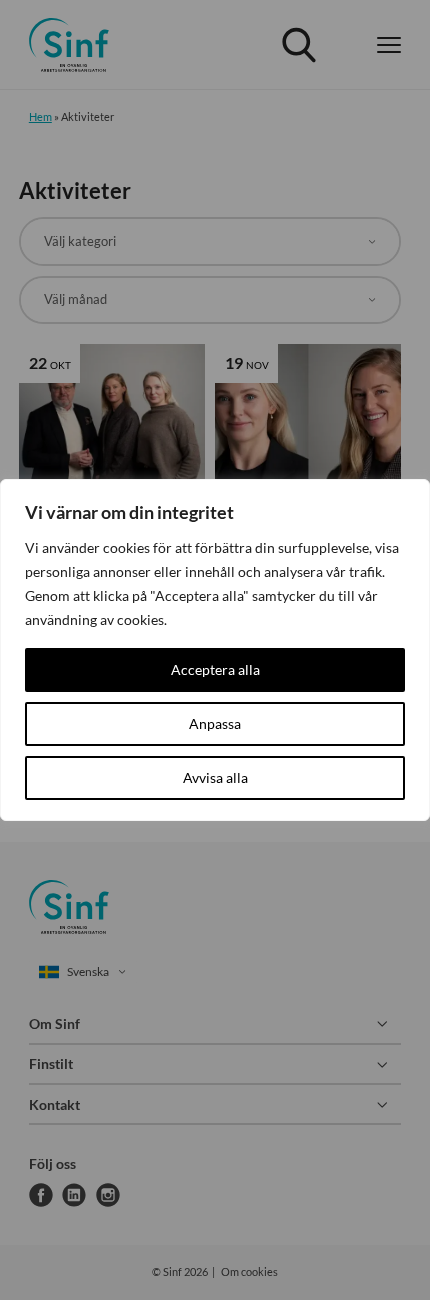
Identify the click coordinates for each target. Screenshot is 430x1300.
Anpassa (215, 723)
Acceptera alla (215, 669)
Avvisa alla (215, 777)
